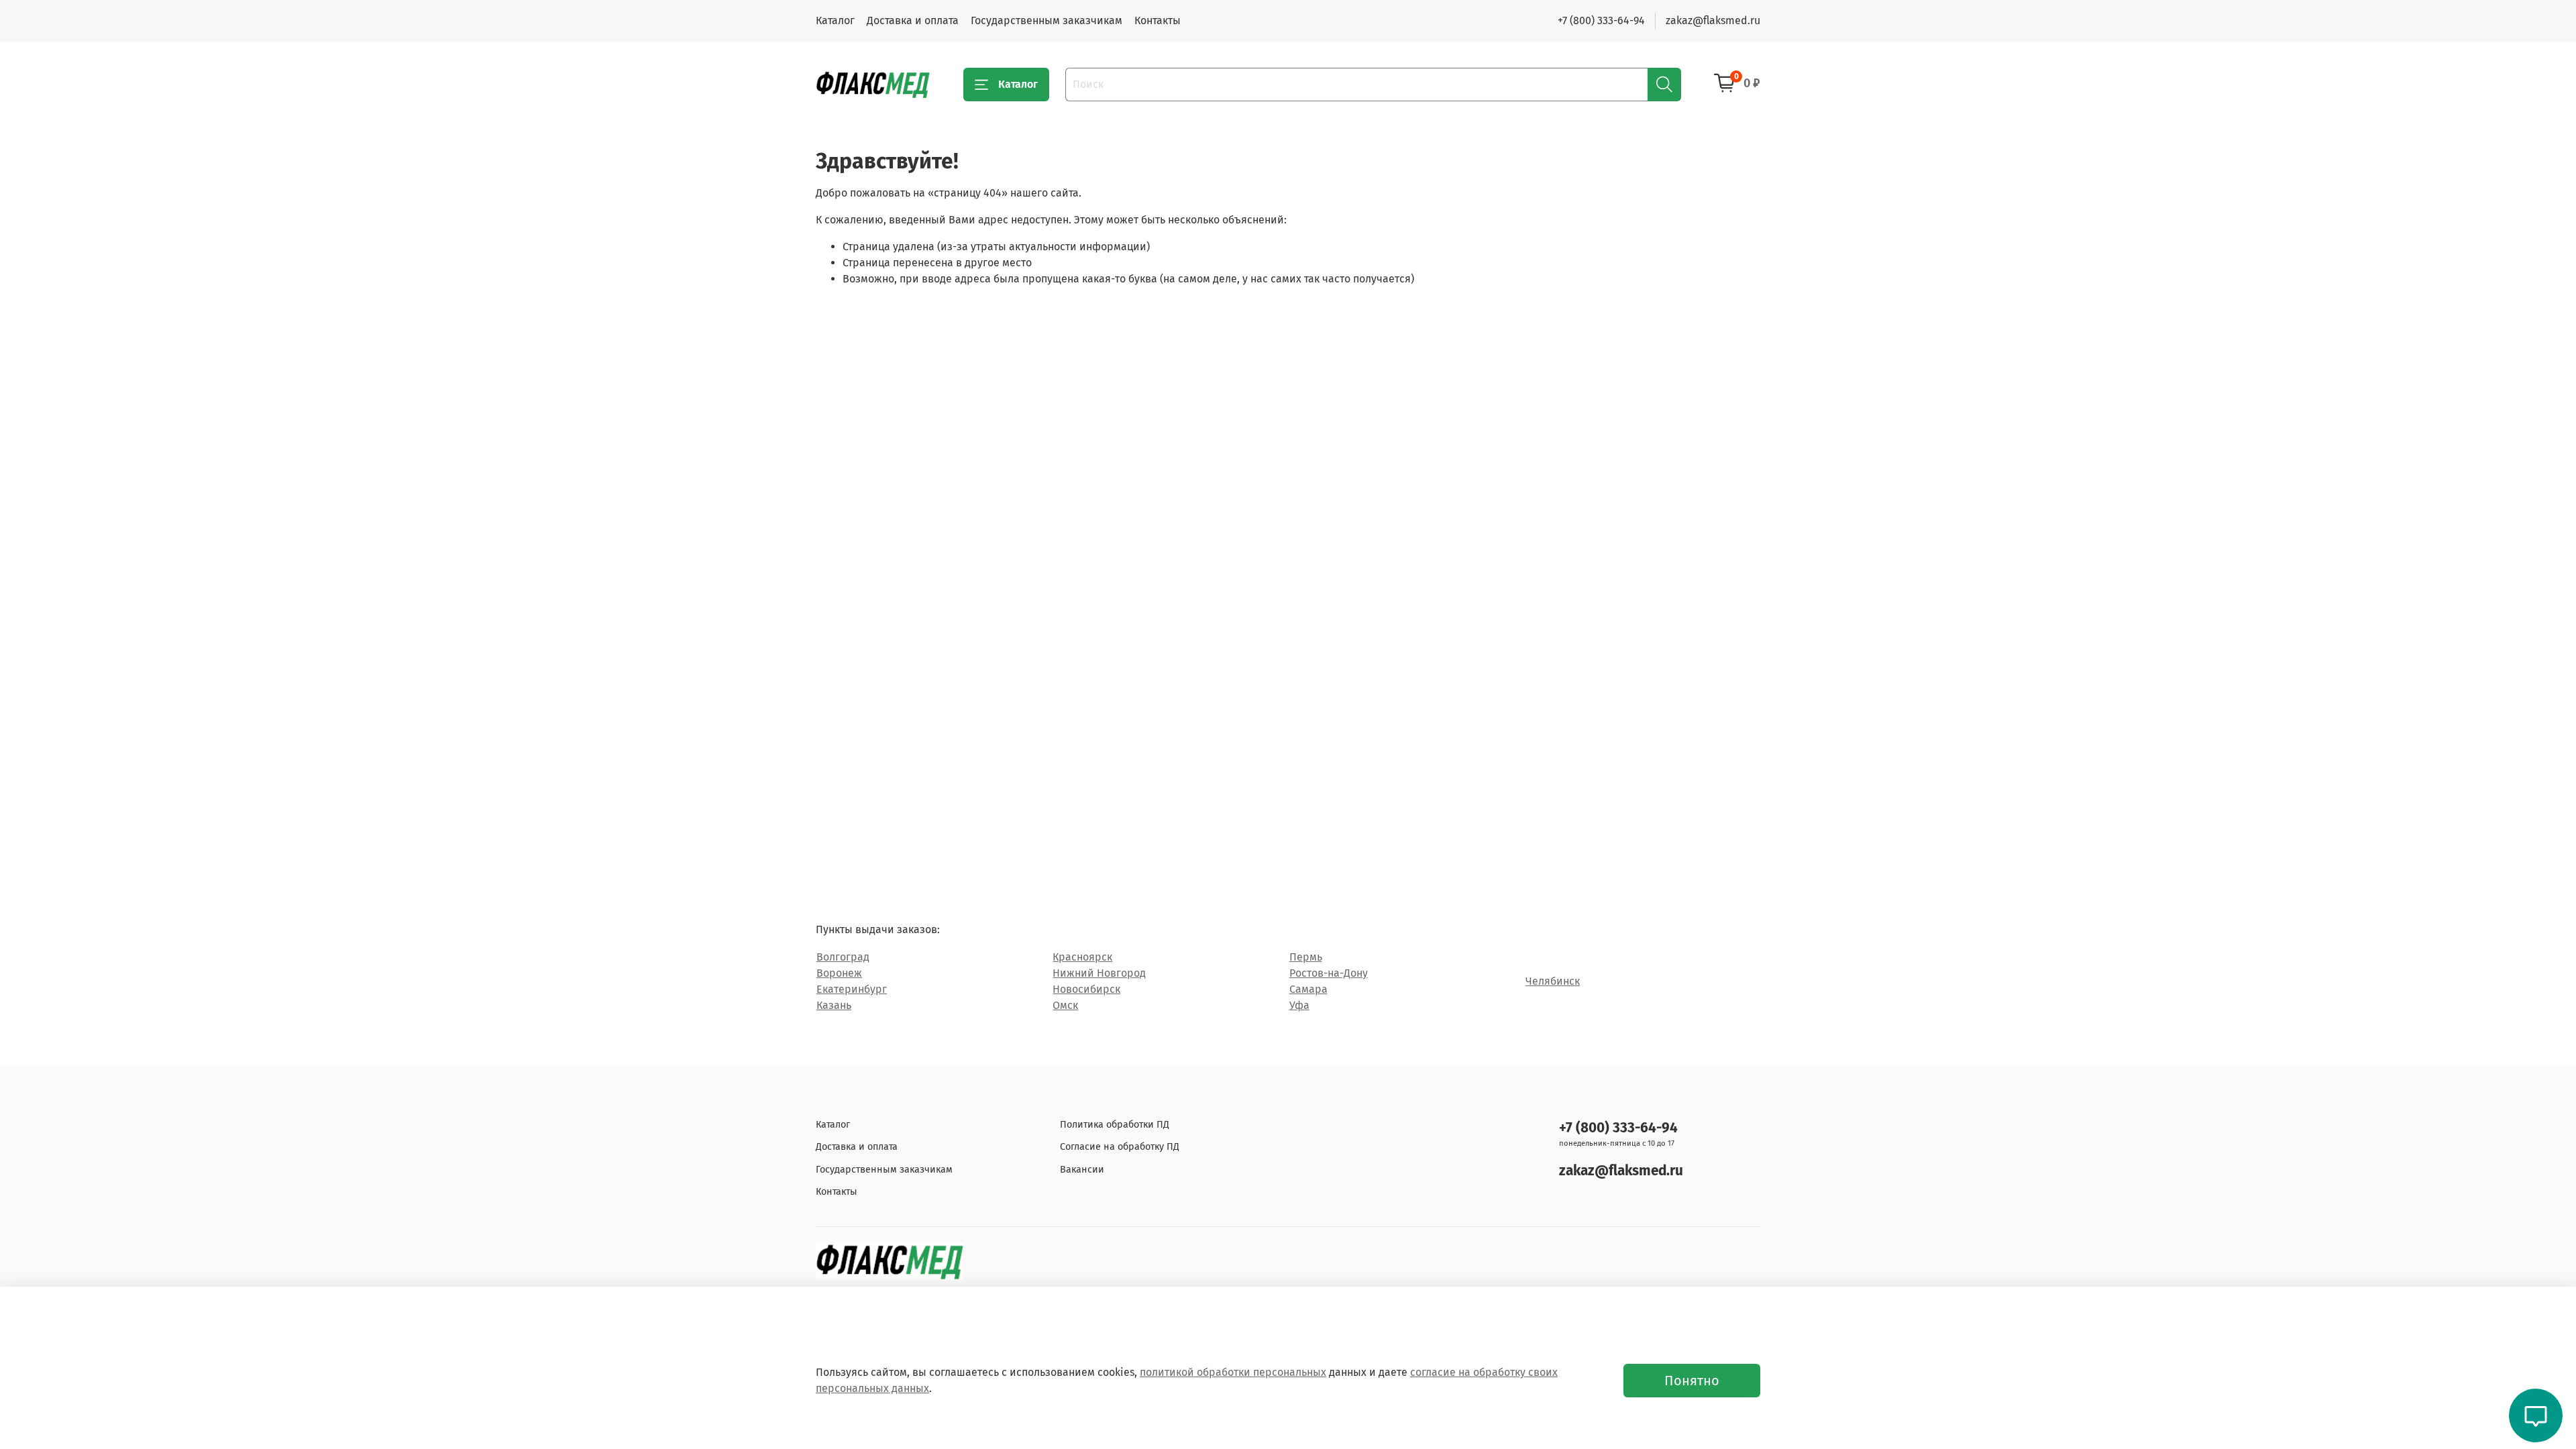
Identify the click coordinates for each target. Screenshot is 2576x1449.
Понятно (1692, 1381)
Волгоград (843, 957)
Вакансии (1082, 1170)
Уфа (1299, 1005)
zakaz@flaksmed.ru (1713, 20)
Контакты (1158, 20)
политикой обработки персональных (1233, 1372)
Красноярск (1082, 957)
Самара (1308, 989)
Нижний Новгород (1099, 973)
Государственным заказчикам (1046, 20)
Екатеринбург (852, 989)
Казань (834, 1005)
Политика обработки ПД (1115, 1125)
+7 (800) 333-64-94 (1601, 20)
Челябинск (1553, 981)
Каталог (835, 20)
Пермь (1306, 957)
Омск (1065, 1005)
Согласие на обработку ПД (1120, 1147)
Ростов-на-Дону (1329, 973)
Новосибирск (1086, 989)
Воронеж (839, 973)
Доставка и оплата (913, 20)
